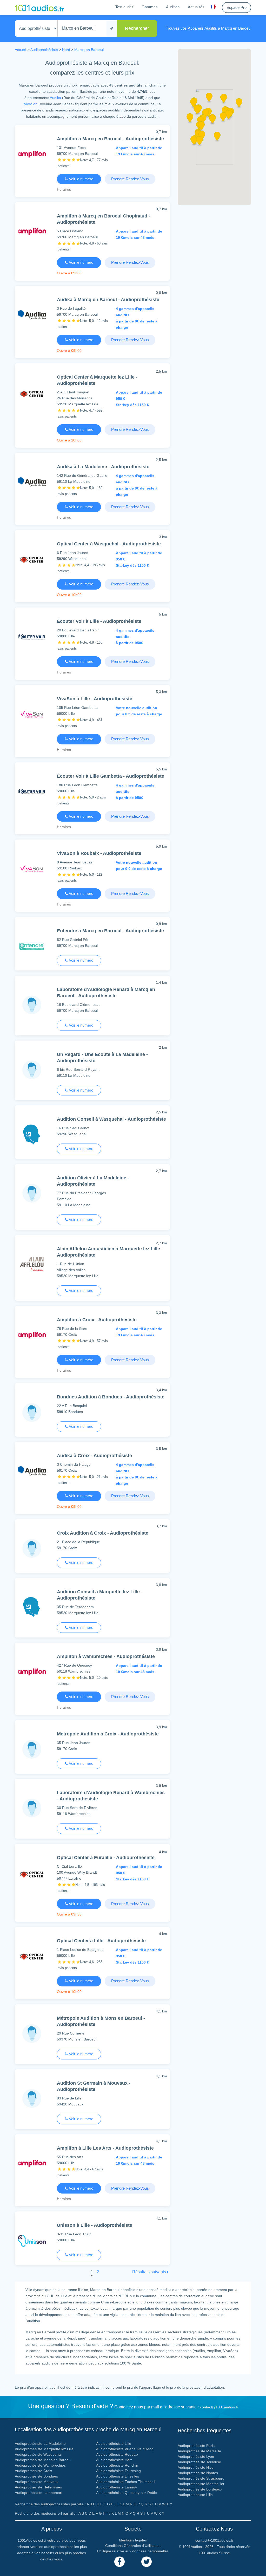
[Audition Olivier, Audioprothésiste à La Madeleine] (32, 1193)
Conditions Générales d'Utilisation (133, 2546)
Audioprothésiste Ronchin (117, 2465)
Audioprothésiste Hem (114, 2460)
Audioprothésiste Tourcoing (118, 2471)
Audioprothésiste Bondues (36, 2476)
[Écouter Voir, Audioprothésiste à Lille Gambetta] (32, 791)
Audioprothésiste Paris (196, 2446)
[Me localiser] (112, 28)
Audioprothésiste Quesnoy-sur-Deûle (127, 2493)
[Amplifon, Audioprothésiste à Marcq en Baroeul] (32, 154)
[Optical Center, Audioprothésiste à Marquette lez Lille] (32, 394)
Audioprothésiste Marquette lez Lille (44, 2449)
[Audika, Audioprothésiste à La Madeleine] (32, 482)
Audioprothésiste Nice (196, 2467)
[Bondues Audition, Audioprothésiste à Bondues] (32, 1412)
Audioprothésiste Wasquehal (38, 2454)
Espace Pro (237, 7)
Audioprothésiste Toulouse (199, 2462)
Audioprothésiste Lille (114, 2443)
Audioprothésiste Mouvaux (37, 2482)
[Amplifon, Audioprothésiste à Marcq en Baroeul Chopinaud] (32, 231)
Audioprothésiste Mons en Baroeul (43, 2460)
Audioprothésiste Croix (33, 2471)
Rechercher (137, 28)
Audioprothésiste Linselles (118, 2476)
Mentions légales (133, 2540)
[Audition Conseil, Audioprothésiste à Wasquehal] (32, 1134)
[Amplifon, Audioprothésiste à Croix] (32, 1335)
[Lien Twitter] (147, 2562)
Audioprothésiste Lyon (196, 2456)
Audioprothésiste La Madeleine (40, 2443)
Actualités (196, 7)
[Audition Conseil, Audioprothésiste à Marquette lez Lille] (32, 1607)
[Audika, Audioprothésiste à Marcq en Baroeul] (32, 315)
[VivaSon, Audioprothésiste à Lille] (32, 714)
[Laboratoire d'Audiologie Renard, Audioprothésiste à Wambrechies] (32, 1808)
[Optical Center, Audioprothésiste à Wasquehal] (32, 559)
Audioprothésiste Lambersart (39, 2493)
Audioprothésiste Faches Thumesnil (126, 2482)
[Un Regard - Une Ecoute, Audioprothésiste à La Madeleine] (32, 1070)
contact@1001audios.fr (219, 2407)
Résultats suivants (150, 2272)
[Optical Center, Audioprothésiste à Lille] (32, 1956)
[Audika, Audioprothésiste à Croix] (32, 1471)
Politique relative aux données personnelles (133, 2551)
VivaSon (31, 104)
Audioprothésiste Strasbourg (201, 2478)
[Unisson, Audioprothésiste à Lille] (32, 2240)
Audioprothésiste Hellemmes (38, 2487)
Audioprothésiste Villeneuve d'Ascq (125, 2449)
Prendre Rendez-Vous (130, 179)
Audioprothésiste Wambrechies (40, 2465)
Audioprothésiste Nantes (198, 2473)
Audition (173, 7)
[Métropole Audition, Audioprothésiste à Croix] (32, 1749)
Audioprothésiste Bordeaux (200, 2489)
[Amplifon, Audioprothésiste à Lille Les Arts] (32, 2163)
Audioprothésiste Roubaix (117, 2454)
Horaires (64, 189)
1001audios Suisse (214, 2553)
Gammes (150, 7)
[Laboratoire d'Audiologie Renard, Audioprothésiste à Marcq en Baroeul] (32, 1005)
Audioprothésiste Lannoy (117, 2487)
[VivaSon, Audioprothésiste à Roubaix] (32, 868)
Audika (55, 98)
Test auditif (124, 7)
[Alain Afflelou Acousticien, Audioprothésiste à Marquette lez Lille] (32, 1265)
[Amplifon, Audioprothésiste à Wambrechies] (32, 1672)
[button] (212, 121)
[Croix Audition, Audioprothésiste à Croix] (32, 1548)
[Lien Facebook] (119, 2562)
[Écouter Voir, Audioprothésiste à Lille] (32, 636)
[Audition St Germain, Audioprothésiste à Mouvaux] (32, 2098)
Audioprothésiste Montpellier (201, 2484)
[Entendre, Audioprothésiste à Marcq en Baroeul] (32, 946)
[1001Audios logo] (39, 8)
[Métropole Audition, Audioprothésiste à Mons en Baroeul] (32, 2033)
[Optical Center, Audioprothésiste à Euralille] (32, 1874)
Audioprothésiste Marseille (199, 2451)
